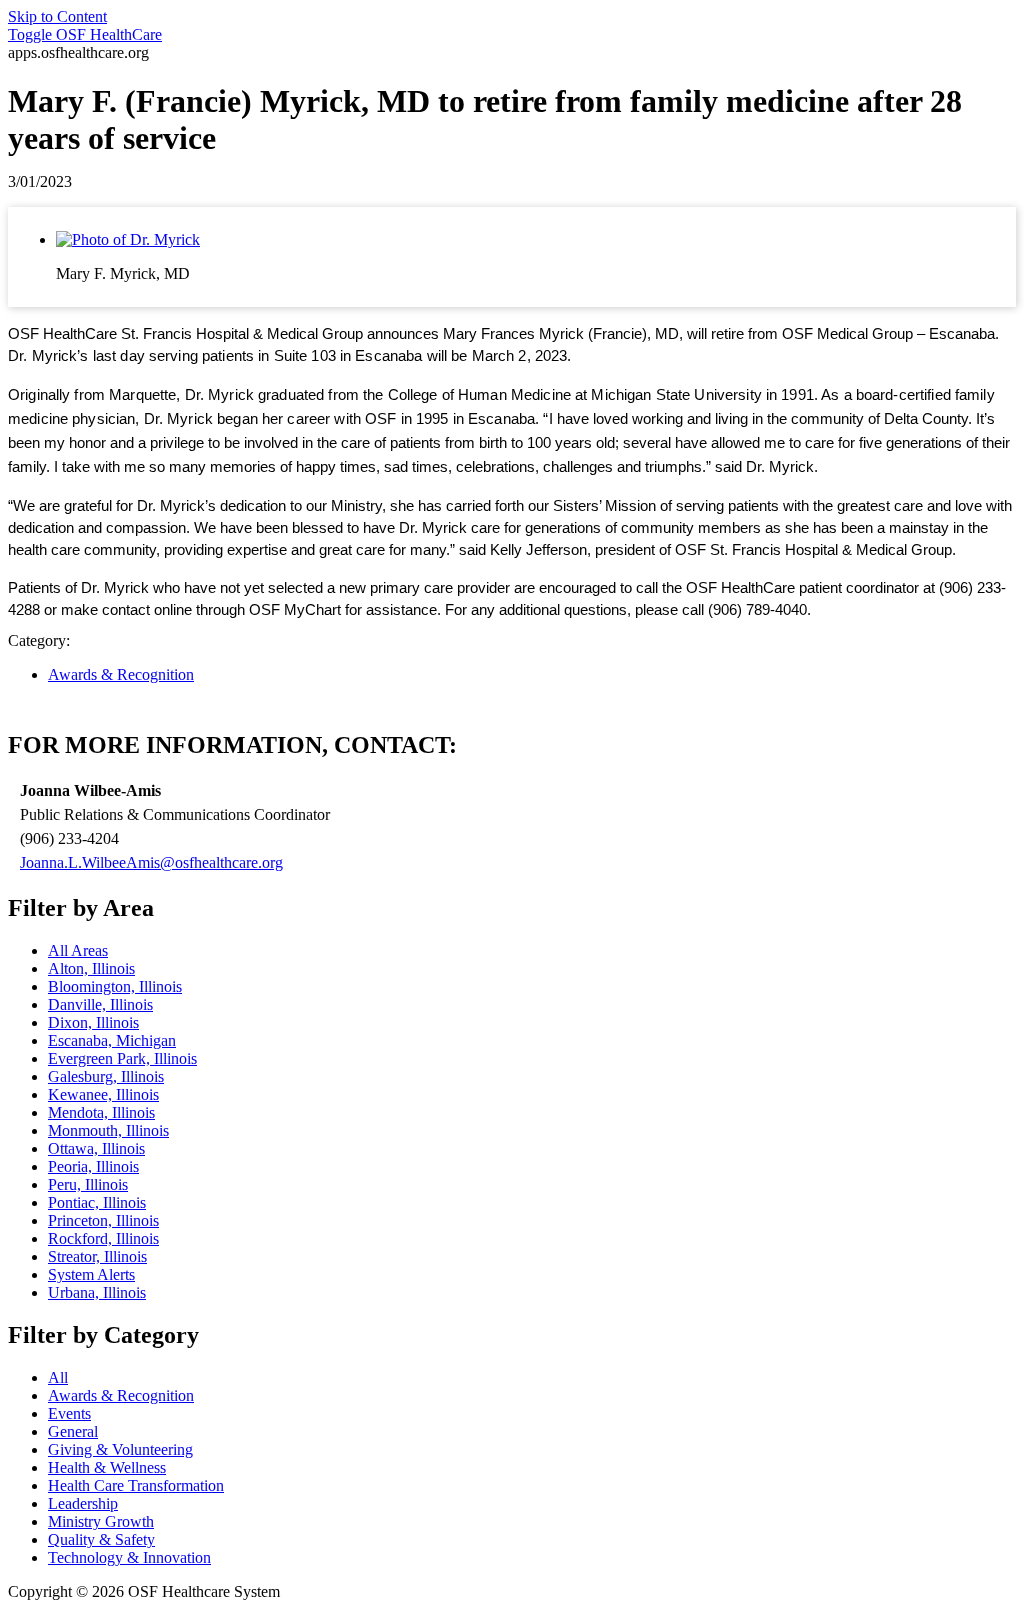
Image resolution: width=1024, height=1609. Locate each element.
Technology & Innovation (129, 1557)
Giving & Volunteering (120, 1449)
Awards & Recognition (121, 674)
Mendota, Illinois (101, 1112)
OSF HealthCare (85, 34)
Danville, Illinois (100, 1004)
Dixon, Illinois (93, 1022)
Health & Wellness (107, 1467)
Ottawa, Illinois (96, 1148)
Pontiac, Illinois (97, 1202)
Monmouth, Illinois (108, 1130)
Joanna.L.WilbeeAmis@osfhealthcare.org (151, 862)
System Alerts (91, 1274)
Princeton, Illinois (103, 1220)
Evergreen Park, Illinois (122, 1058)
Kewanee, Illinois (103, 1094)
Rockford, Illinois (103, 1238)
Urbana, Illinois (97, 1292)
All (58, 1377)
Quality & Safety (101, 1539)
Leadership (83, 1503)
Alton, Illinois (91, 968)
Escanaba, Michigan (112, 1040)
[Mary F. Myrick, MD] (128, 239)
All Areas (78, 950)
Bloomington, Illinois (115, 986)
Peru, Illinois (88, 1184)
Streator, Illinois (97, 1256)
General (73, 1431)
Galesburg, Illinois (106, 1076)
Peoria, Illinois (93, 1166)
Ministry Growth (101, 1521)
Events (69, 1413)
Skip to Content (57, 16)
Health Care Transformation (136, 1485)
